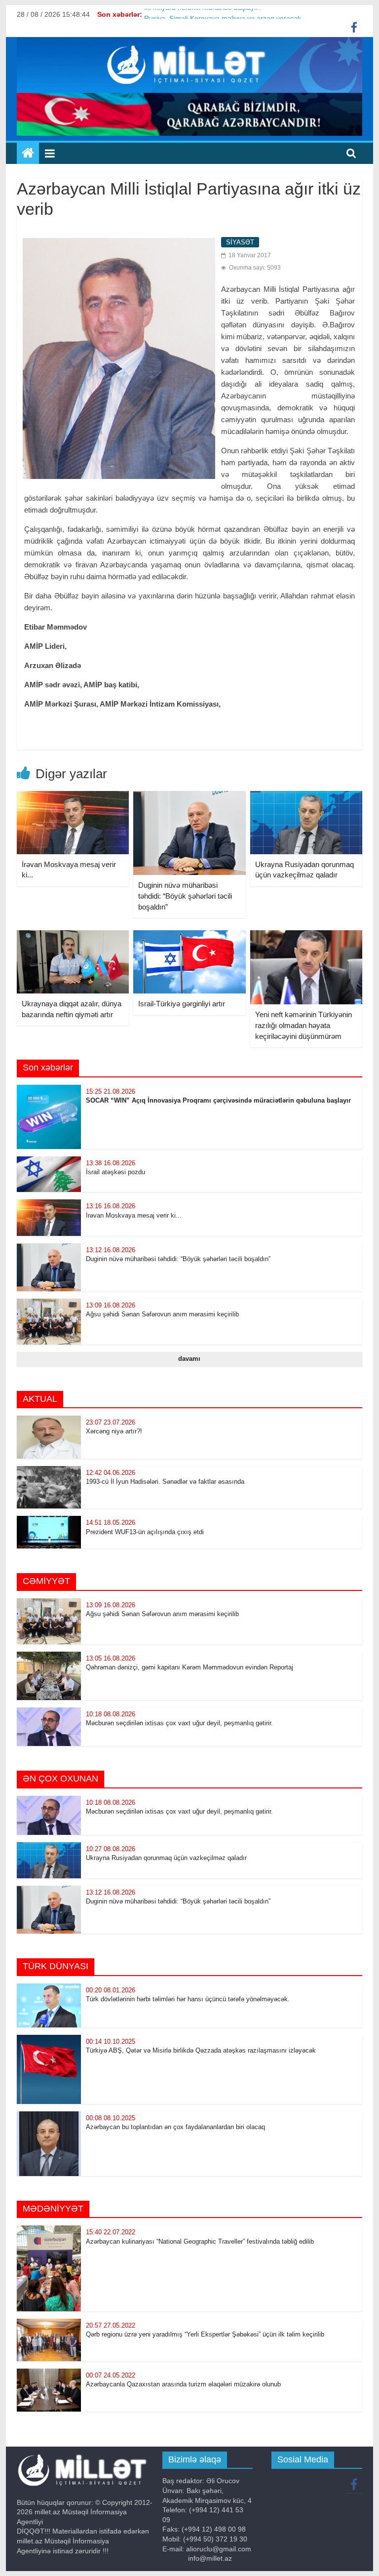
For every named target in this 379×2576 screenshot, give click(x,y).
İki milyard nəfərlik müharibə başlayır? (203, 14)
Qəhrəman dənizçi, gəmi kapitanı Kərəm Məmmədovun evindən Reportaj (189, 1667)
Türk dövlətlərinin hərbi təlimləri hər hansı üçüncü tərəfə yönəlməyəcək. (188, 1999)
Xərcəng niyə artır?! (114, 1431)
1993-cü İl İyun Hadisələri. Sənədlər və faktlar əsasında (165, 1482)
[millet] (28, 154)
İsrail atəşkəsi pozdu (115, 1172)
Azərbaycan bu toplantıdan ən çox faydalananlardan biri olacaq (175, 2127)
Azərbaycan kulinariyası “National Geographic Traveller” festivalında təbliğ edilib (201, 2241)
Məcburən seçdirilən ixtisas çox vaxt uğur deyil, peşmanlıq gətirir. (179, 1723)
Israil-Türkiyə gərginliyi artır (182, 1004)
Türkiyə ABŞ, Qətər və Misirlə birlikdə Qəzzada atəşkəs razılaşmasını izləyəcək (201, 2050)
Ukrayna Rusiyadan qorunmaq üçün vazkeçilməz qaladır (166, 1858)
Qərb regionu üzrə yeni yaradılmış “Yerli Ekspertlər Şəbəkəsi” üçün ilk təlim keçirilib (205, 2334)
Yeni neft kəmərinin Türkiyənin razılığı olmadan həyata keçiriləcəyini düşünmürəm (303, 1025)
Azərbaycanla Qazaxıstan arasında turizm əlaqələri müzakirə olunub (183, 2384)
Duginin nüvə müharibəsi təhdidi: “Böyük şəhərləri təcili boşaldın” (185, 896)
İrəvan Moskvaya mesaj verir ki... (134, 1215)
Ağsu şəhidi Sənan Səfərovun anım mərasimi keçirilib (162, 1314)
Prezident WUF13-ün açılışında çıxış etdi (145, 1532)
